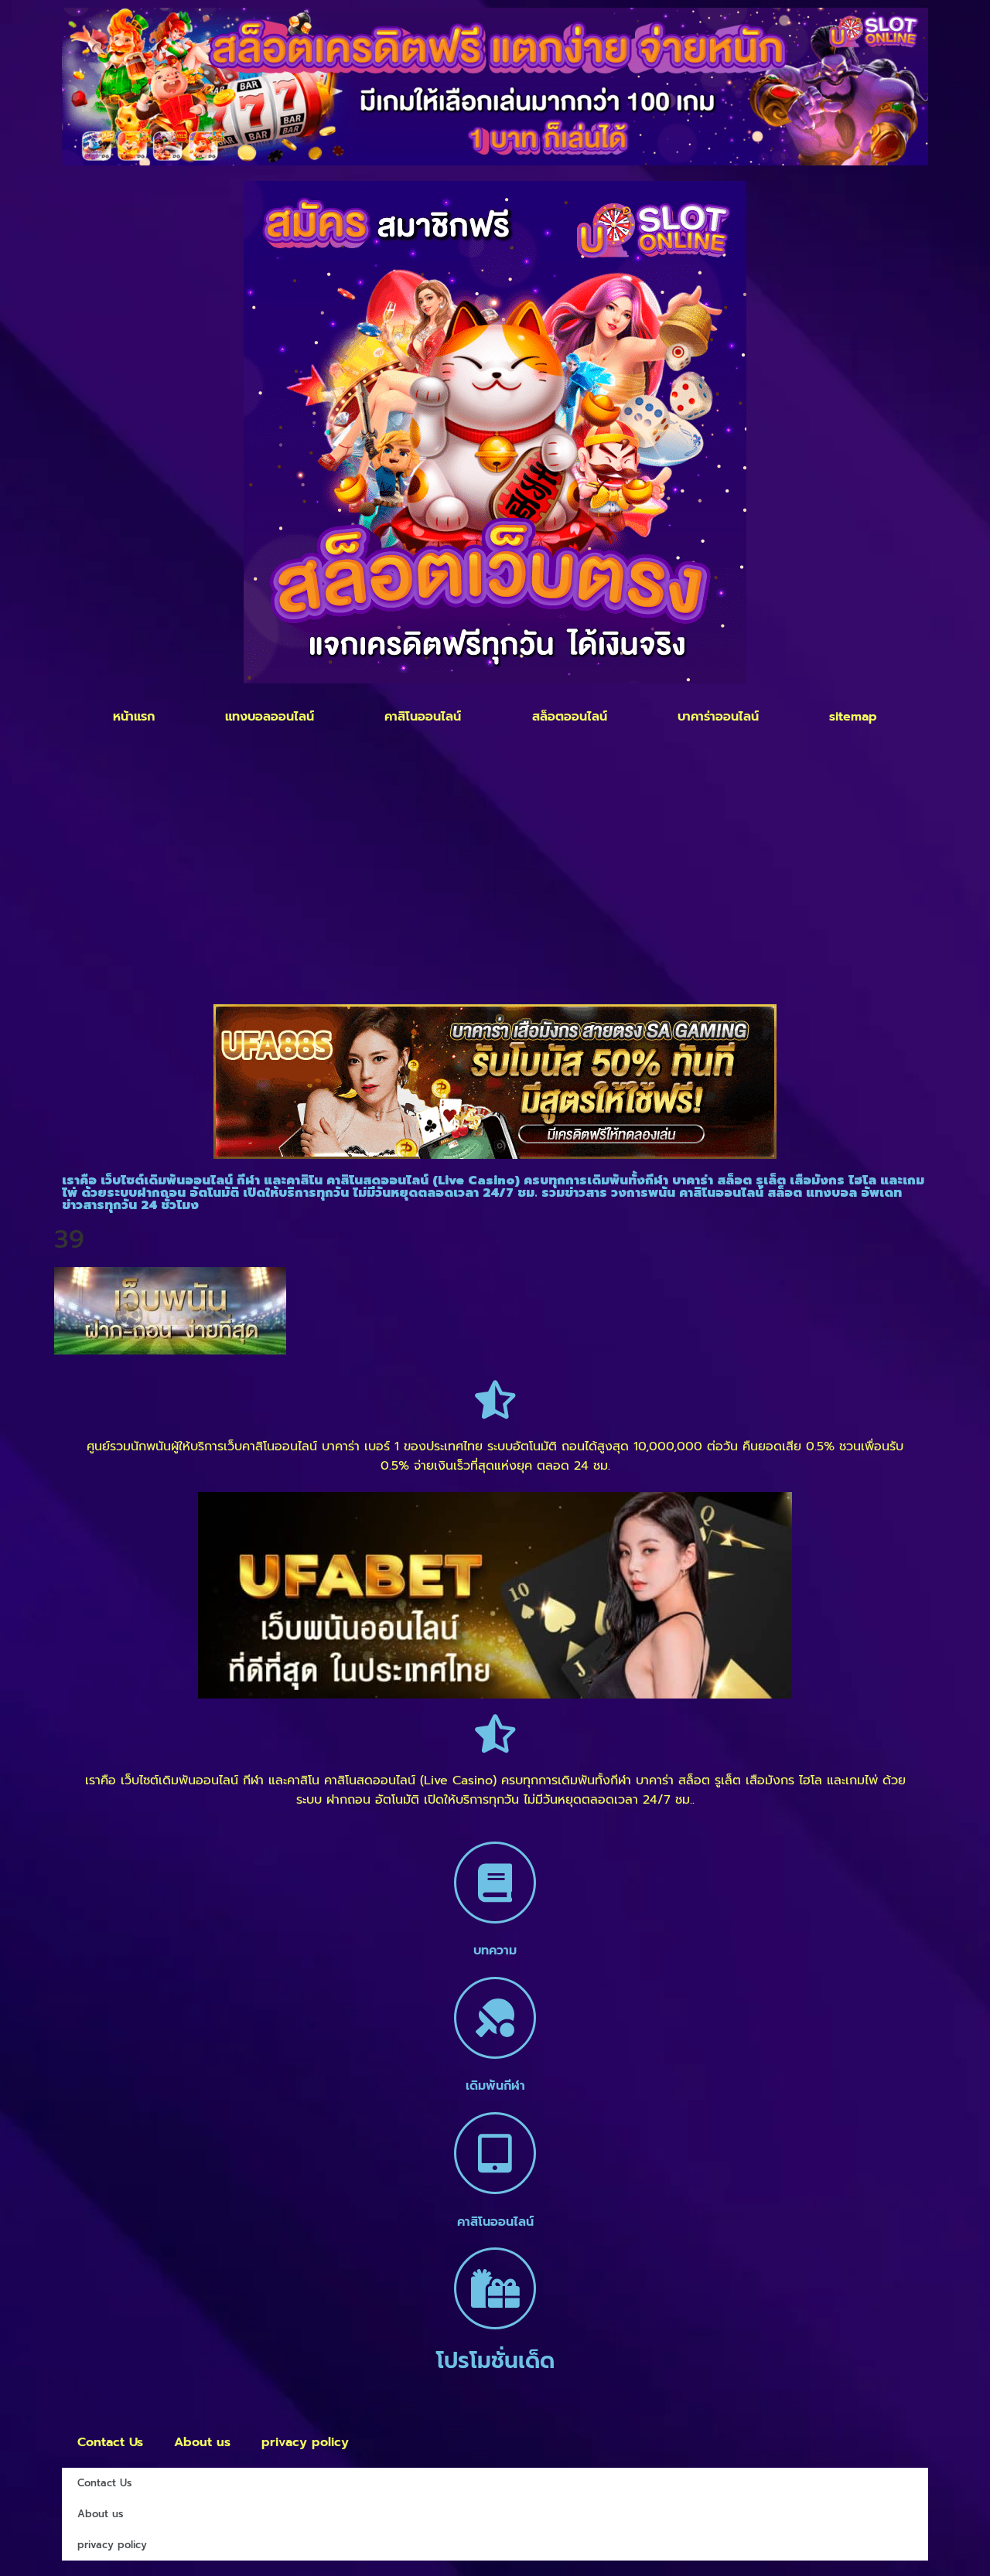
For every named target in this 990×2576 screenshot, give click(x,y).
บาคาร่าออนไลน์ (718, 717)
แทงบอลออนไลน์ (270, 717)
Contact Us (110, 2442)
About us (202, 2442)
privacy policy (305, 2442)
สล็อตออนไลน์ (570, 717)
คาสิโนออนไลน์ (423, 717)
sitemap (853, 717)
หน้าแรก (134, 717)
